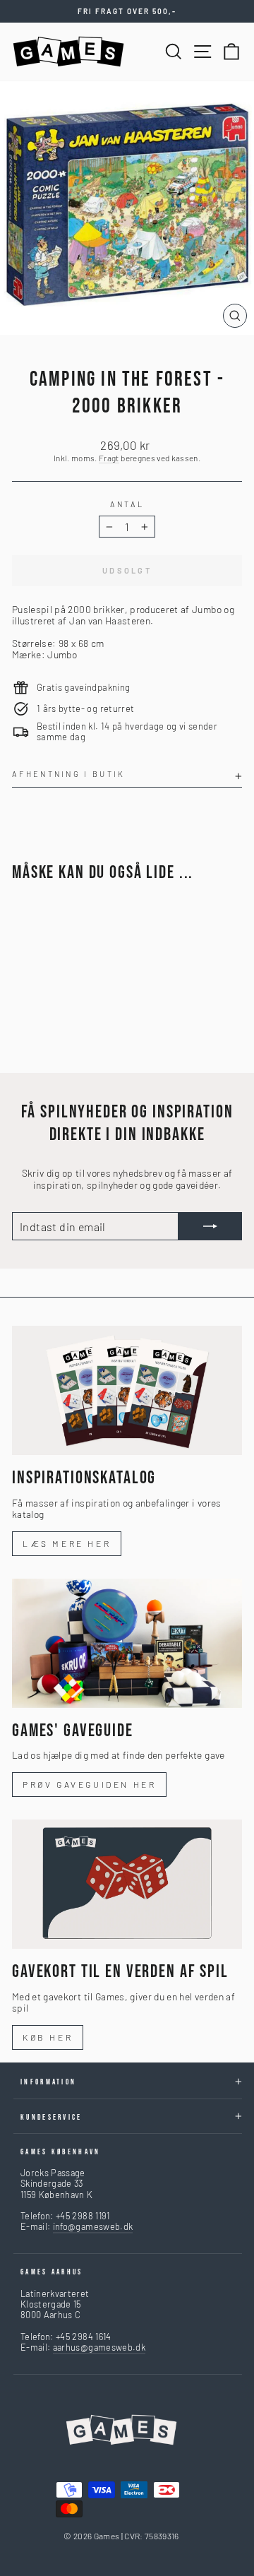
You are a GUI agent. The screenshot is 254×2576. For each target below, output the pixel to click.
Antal (127, 504)
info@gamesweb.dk (93, 2226)
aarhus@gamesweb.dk (99, 2347)
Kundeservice (52, 2117)
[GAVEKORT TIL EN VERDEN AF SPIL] (127, 1884)
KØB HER (48, 2037)
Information (48, 2082)
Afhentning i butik (69, 774)
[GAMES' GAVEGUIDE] (127, 1643)
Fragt (109, 458)
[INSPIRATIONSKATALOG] (127, 1390)
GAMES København (61, 2152)
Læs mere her (67, 1543)
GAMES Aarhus (52, 2272)
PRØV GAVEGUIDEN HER (89, 1784)
